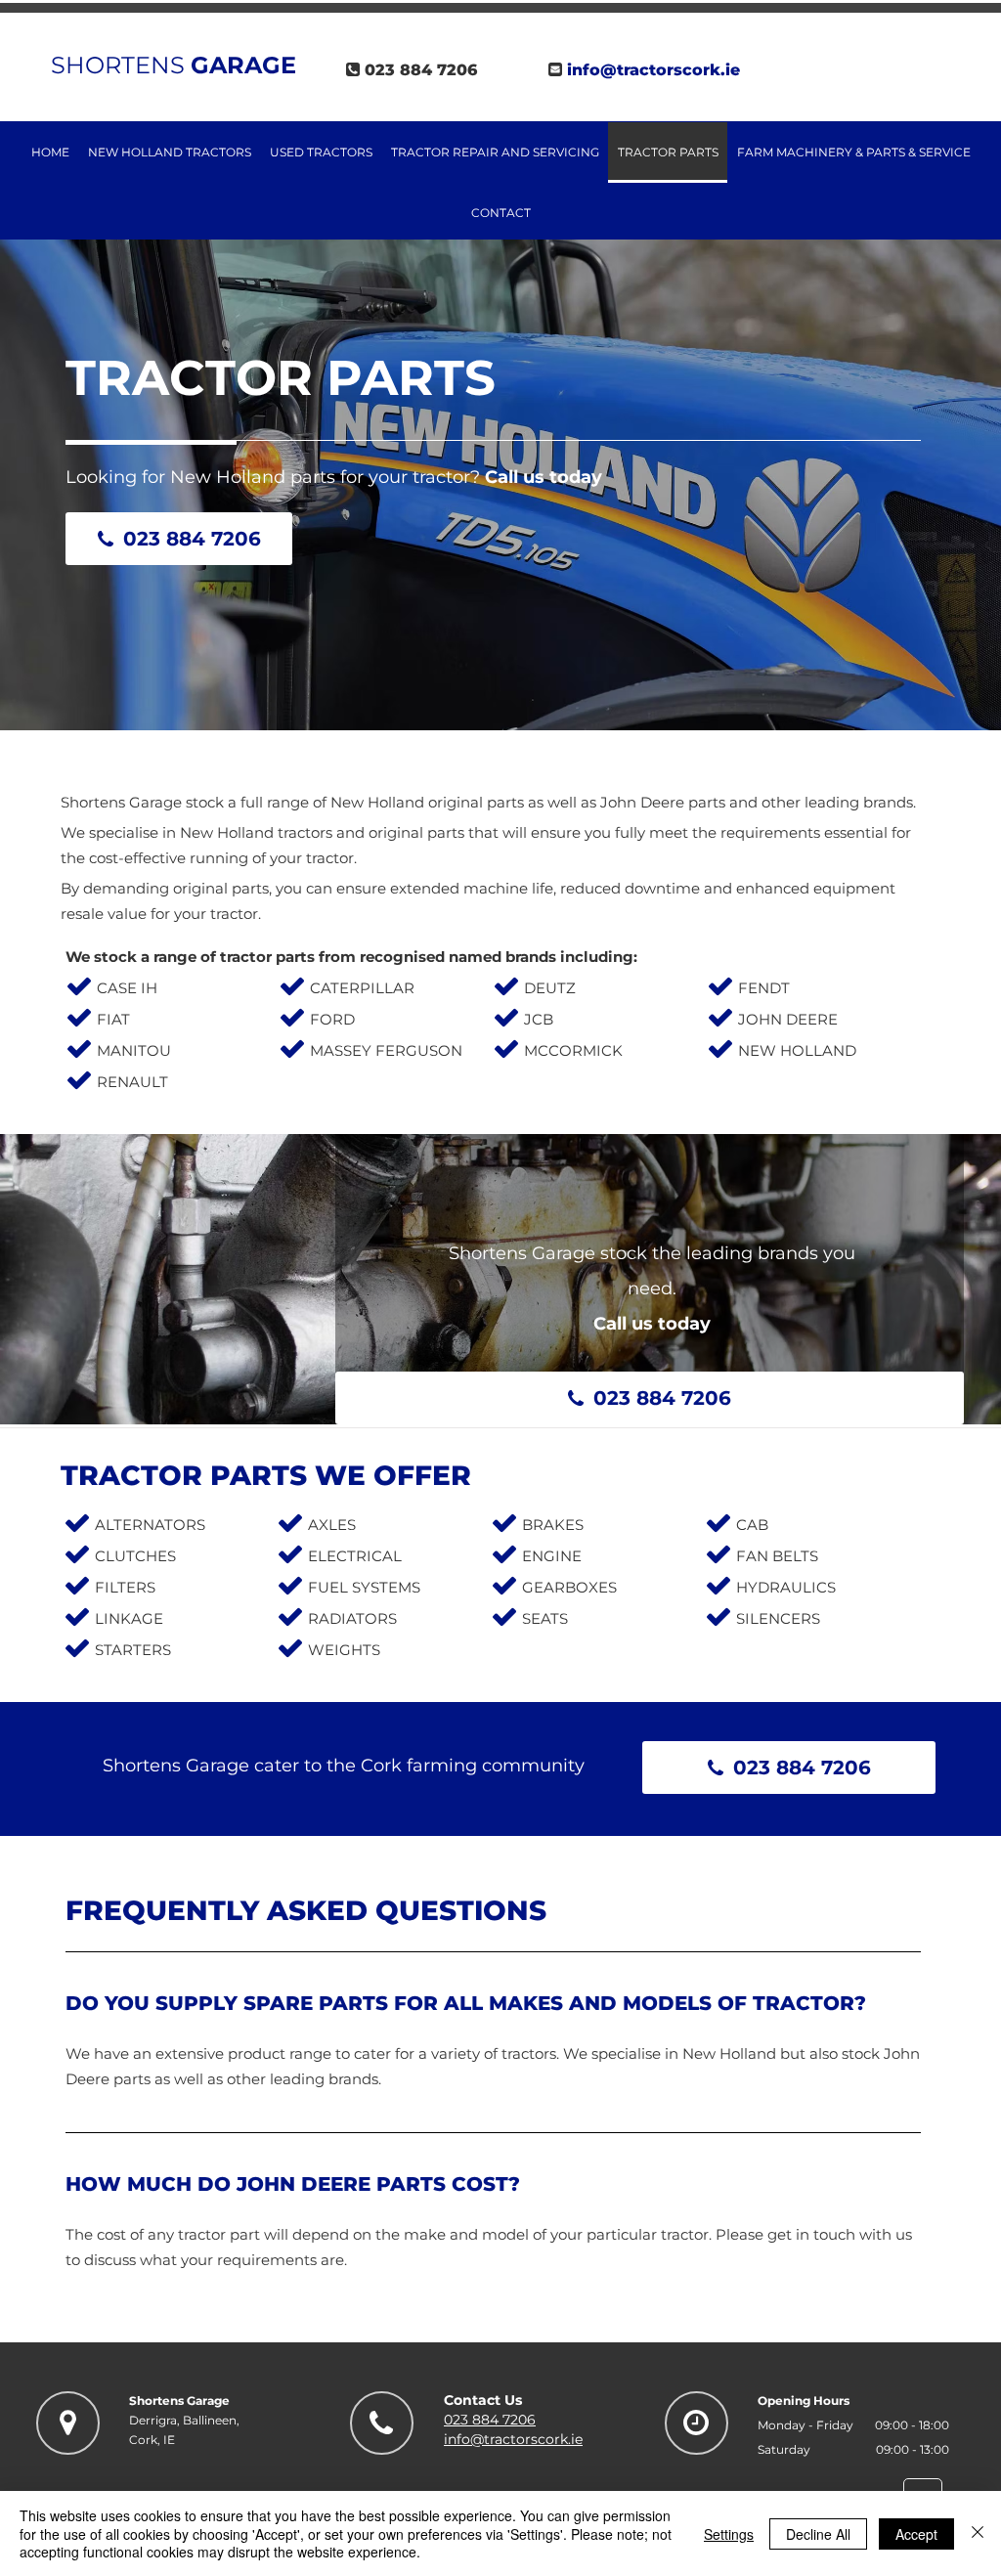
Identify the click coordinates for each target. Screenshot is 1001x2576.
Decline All (818, 2534)
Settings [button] (729, 2534)
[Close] (978, 2533)
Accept (916, 2534)
